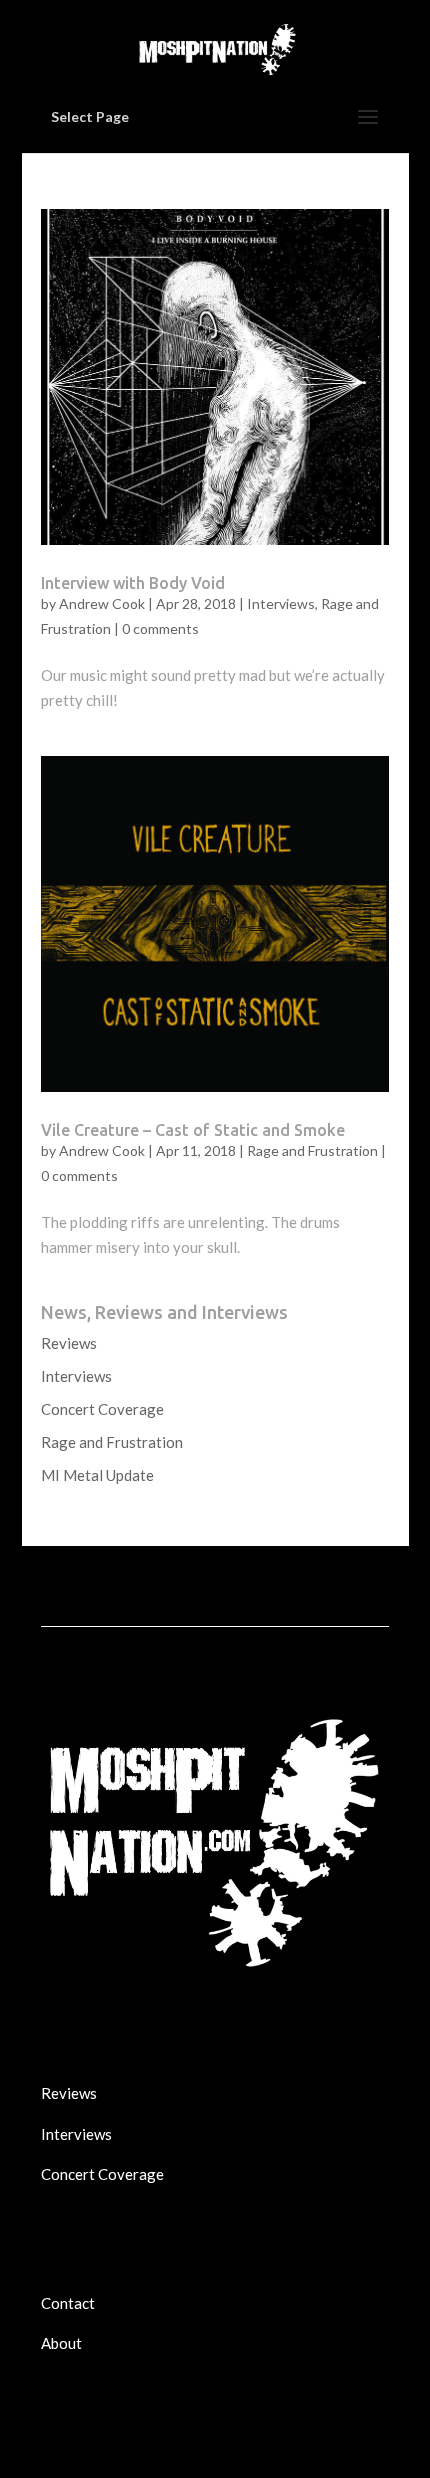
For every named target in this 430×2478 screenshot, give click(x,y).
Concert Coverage (102, 1409)
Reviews (69, 1343)
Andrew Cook (102, 603)
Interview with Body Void (133, 583)
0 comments (160, 628)
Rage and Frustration (312, 1150)
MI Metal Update (97, 1475)
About (61, 2343)
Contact (68, 2303)
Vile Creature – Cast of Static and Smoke (193, 1130)
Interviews (281, 603)
